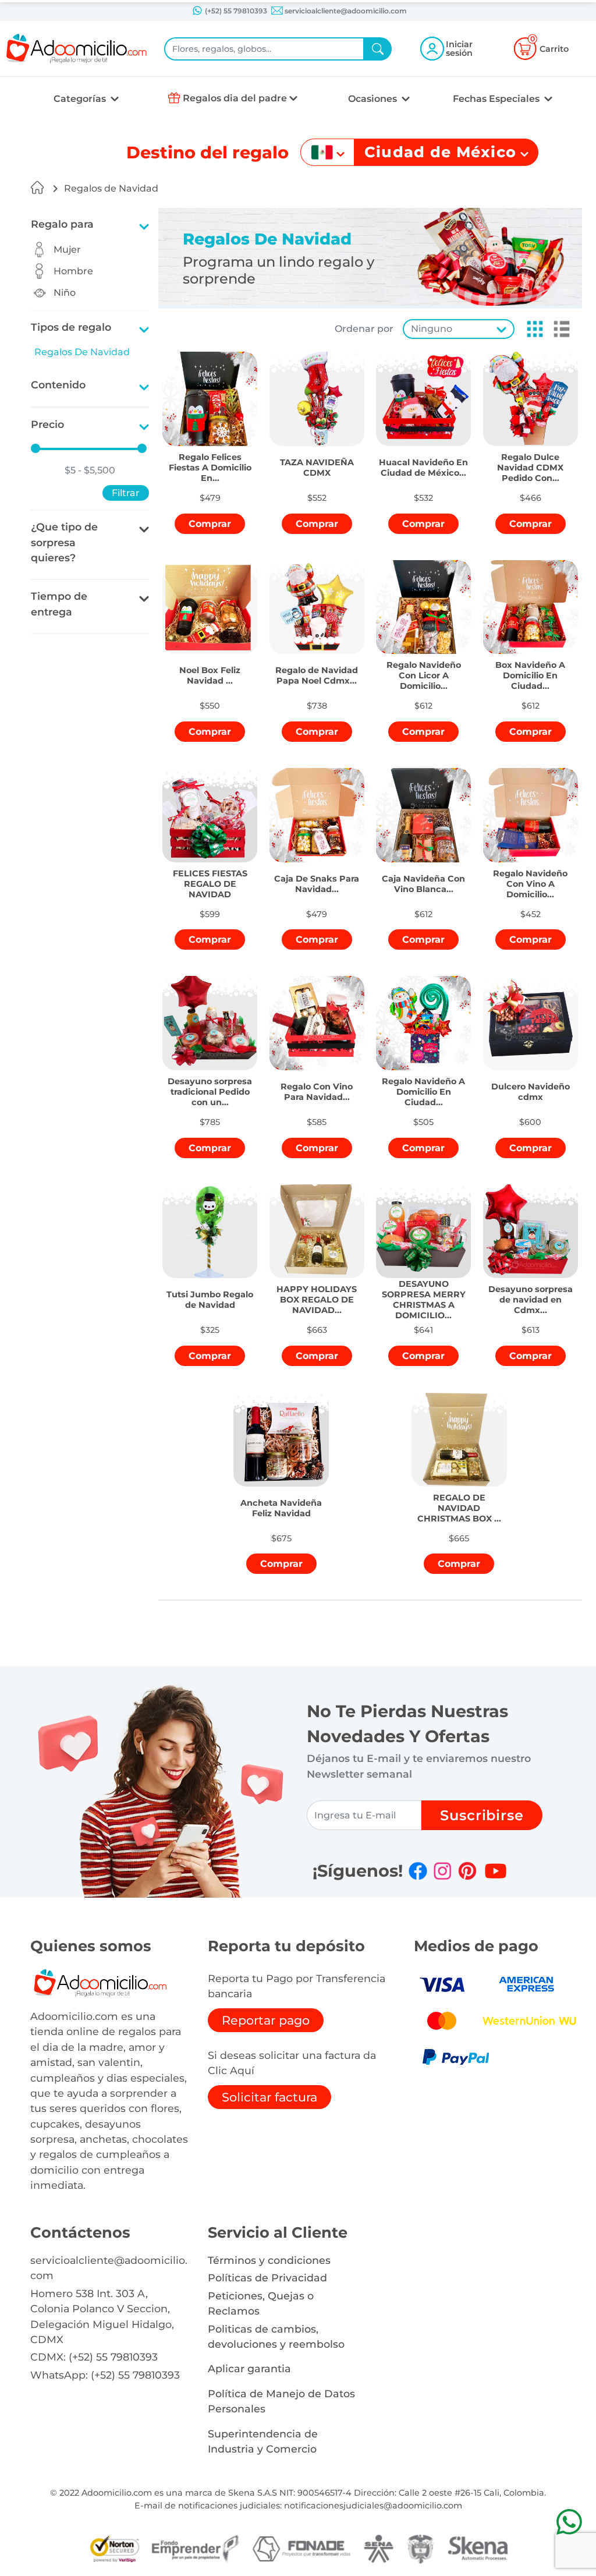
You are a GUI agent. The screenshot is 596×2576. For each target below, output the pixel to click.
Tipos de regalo (71, 327)
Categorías (81, 99)
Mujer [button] (67, 250)
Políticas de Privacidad (267, 2278)
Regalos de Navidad (111, 188)
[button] (531, 329)
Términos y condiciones (269, 2260)
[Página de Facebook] (418, 1871)
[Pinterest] (467, 1871)
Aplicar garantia (249, 2368)
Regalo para (62, 224)
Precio (47, 424)
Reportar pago (266, 2020)
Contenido (58, 385)
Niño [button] (65, 293)
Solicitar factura (269, 2097)
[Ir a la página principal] (37, 187)
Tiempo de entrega (59, 604)
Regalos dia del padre (235, 98)
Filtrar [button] (126, 493)
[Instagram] (442, 1871)
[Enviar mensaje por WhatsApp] (569, 2522)
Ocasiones (374, 99)
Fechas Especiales (497, 99)
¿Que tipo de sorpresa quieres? (64, 542)
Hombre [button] (73, 271)
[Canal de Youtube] (496, 1871)
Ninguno (432, 329)
